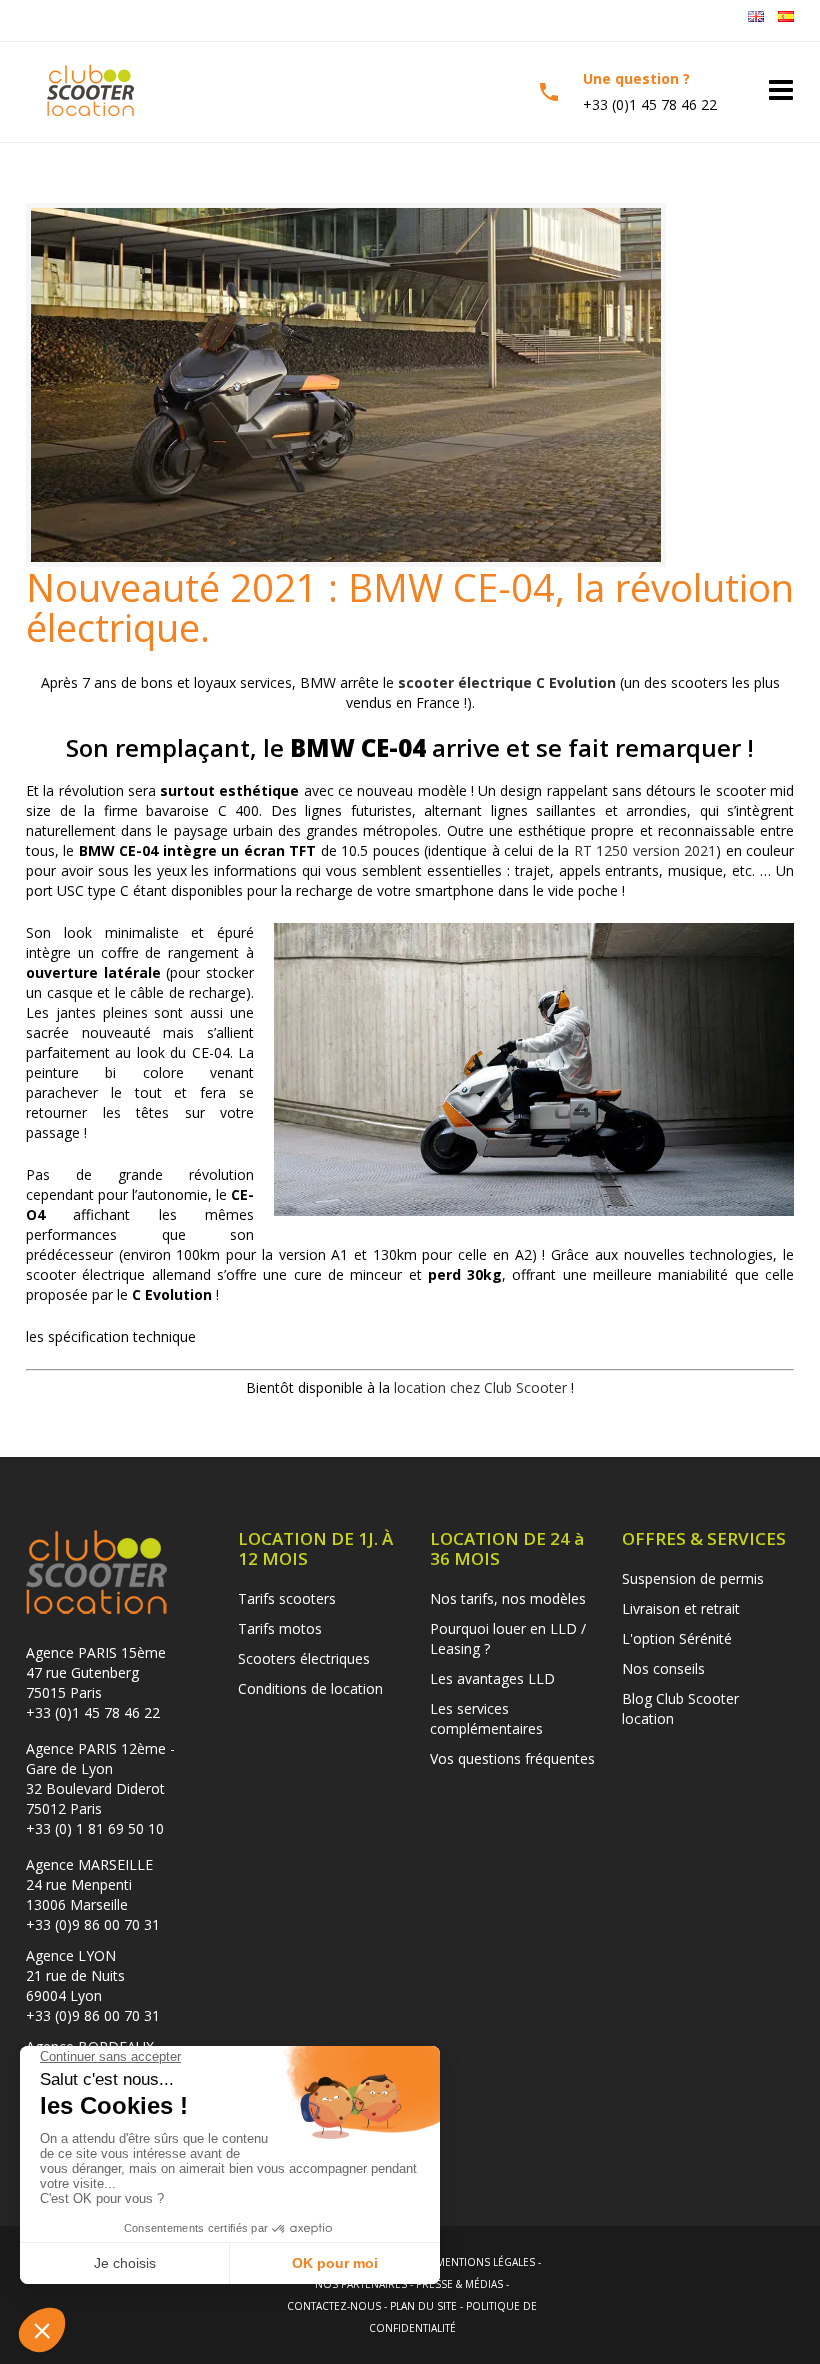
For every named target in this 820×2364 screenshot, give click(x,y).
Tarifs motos (280, 1628)
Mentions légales (485, 2262)
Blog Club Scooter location (680, 1708)
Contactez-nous (334, 2306)
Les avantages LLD (492, 1678)
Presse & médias (459, 2284)
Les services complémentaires (486, 1718)
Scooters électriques (304, 1658)
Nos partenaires (361, 2284)
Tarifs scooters (287, 1598)
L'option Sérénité (677, 1638)
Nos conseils (663, 1668)
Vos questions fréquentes (512, 1758)
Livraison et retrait (681, 1608)
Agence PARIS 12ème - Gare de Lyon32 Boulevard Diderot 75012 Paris (100, 1778)
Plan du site (423, 2306)
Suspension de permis (693, 1578)
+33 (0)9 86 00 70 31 (93, 1924)
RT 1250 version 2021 (645, 850)
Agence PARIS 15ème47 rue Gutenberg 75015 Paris (96, 1672)
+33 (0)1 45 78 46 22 (93, 1712)
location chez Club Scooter (480, 1387)
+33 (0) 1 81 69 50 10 (95, 1828)
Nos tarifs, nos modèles (508, 1598)
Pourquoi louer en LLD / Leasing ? (508, 1638)
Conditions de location (310, 1688)
